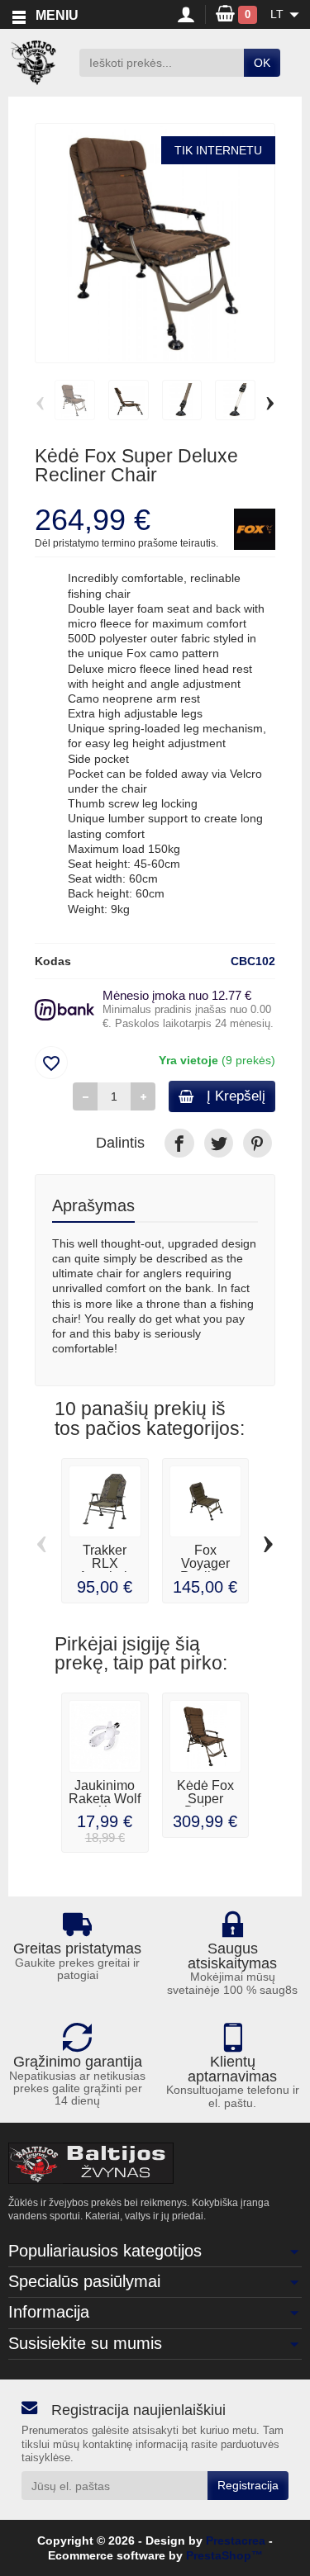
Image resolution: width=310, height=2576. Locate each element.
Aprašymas (93, 1205)
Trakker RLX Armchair (105, 1563)
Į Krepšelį (236, 1096)
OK (262, 63)
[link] (179, 1143)
